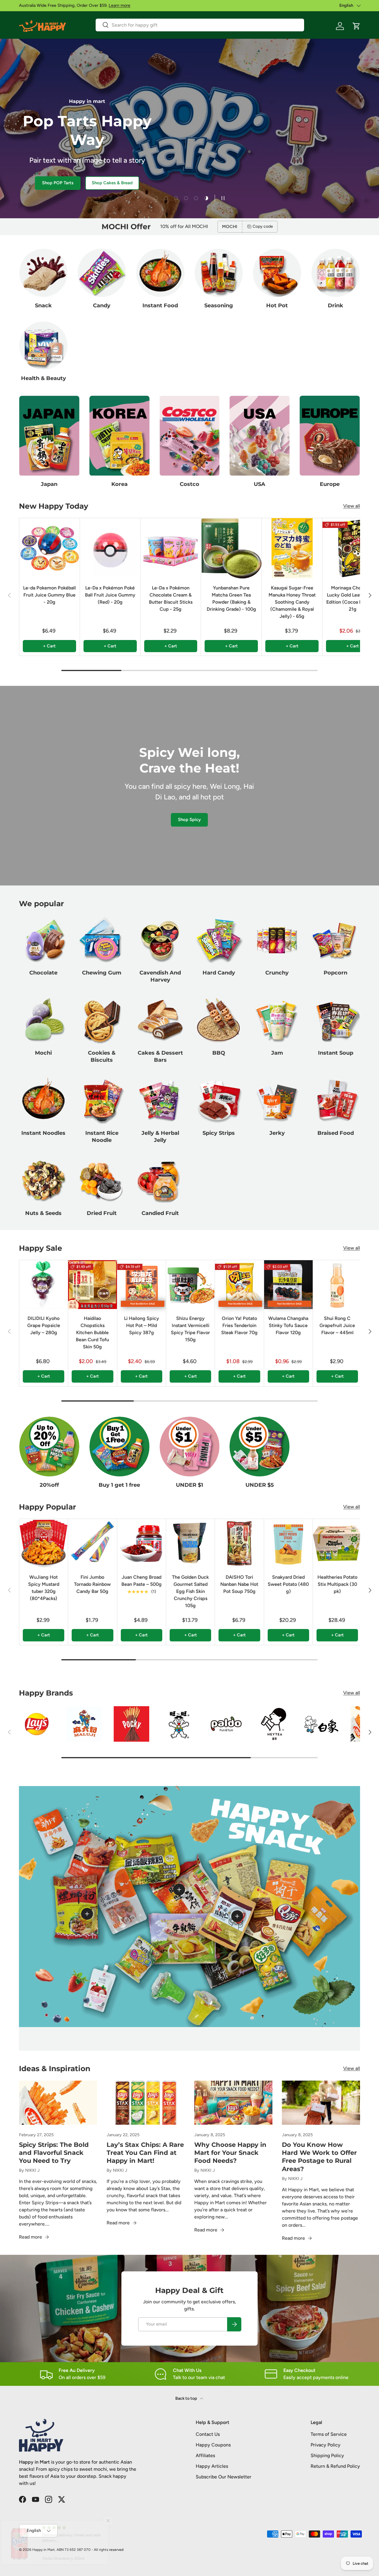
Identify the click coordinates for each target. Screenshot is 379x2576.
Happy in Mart (44, 2550)
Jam (277, 1053)
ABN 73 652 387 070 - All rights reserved (90, 2550)
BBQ (219, 1053)
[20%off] (49, 1447)
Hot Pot (277, 305)
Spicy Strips (219, 1133)
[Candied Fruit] (160, 1180)
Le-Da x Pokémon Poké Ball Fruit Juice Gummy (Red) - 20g (110, 595)
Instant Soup (336, 1053)
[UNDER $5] (260, 1447)
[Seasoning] (219, 273)
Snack (43, 305)
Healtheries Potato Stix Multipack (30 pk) (337, 1584)
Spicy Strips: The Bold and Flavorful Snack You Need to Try (54, 2153)
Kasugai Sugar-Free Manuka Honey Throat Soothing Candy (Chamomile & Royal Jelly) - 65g (292, 602)
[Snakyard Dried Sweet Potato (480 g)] (288, 1543)
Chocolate (43, 973)
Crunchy (277, 973)
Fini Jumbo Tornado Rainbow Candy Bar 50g (92, 1584)
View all (352, 506)
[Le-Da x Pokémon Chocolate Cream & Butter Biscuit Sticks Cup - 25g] (171, 548)
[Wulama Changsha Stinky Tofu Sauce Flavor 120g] (288, 1284)
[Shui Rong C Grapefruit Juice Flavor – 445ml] (337, 1284)
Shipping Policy (327, 2455)
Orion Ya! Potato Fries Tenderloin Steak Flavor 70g (239, 1325)
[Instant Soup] (336, 1020)
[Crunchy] (277, 940)
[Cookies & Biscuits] (102, 1020)
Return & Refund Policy (335, 2466)
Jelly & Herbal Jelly (160, 1137)
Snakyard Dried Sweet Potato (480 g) (288, 1584)
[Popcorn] (336, 940)
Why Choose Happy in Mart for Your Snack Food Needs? (230, 2153)
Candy (102, 305)
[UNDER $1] (190, 1447)
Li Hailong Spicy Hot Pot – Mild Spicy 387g (142, 1325)
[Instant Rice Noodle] (102, 1100)
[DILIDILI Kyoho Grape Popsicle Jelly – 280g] (44, 1284)
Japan (49, 484)
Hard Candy (219, 973)
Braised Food (336, 1133)
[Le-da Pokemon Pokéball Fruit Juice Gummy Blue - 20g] (49, 548)
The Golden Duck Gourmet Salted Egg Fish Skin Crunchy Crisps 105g (190, 1591)
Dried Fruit (102, 1213)
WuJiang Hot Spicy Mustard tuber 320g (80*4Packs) (44, 1588)
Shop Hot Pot (40, 183)
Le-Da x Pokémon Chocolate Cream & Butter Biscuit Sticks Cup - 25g (171, 598)
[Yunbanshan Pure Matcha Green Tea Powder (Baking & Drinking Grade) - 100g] (231, 548)
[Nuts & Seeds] (43, 1180)
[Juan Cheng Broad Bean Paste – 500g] (142, 1543)
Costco (189, 484)
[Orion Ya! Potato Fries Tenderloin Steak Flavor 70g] (239, 1284)
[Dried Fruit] (102, 1180)
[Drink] (336, 273)
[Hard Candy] (219, 940)
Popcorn (335, 973)
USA (260, 484)
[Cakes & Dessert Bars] (160, 1020)
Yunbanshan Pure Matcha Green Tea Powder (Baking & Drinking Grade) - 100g (231, 598)
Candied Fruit (160, 1213)
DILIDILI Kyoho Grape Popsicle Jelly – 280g (44, 1325)
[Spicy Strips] (219, 1100)
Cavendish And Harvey (160, 976)
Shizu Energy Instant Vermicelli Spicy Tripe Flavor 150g (190, 1329)
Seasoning (219, 305)
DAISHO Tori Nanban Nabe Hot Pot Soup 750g (239, 1584)
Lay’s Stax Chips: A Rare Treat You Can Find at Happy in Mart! (145, 2153)
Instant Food (160, 305)
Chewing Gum (102, 973)
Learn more (119, 5)
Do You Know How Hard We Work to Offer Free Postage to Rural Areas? (319, 2157)
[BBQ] (219, 1020)
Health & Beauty (44, 378)
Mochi (43, 1053)
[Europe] (330, 436)
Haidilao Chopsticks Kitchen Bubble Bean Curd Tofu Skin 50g (92, 1333)
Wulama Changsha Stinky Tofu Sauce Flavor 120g (288, 1325)
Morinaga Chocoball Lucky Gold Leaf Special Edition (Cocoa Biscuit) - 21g (352, 598)
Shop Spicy (189, 820)
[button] (356, 26)
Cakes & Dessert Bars (160, 1056)
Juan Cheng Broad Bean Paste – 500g (142, 1581)
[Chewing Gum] (102, 940)
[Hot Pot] (277, 273)
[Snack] (43, 273)
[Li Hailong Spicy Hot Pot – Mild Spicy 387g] (142, 1284)
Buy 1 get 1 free (119, 1485)
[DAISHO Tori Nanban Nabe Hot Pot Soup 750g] (239, 1543)
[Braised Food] (336, 1100)
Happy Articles (212, 2466)
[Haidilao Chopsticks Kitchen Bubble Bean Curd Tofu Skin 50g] (92, 1284)
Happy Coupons (213, 2445)
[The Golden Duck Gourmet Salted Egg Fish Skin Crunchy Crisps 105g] (190, 1543)
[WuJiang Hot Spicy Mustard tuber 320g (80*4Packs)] (44, 1543)
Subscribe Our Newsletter (224, 2477)
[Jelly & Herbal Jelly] (160, 1100)
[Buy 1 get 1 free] (119, 1447)
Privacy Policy (326, 2445)
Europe (330, 484)
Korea (119, 484)
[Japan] (49, 436)
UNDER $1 (189, 1485)
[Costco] (190, 436)
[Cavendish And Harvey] (160, 940)
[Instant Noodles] (43, 1100)
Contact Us (208, 2434)
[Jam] (277, 1020)
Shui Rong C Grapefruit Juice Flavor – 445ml (337, 1325)
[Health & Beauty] (43, 346)
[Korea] (119, 436)
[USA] (260, 436)
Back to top (187, 2398)
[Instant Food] (160, 273)
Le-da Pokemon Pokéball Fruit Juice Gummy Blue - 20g (49, 595)
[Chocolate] (43, 940)
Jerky (277, 1133)
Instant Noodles (43, 1133)
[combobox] (200, 25)
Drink (335, 305)
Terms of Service (329, 2434)
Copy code (263, 226)
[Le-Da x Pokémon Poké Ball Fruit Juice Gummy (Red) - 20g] (110, 548)
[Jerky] (277, 1100)
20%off (49, 1485)
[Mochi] (43, 1020)
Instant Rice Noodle (102, 1137)
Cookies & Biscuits (102, 1056)
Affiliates (205, 2455)
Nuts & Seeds (43, 1213)
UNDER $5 (260, 1485)
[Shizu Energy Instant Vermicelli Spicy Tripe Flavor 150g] (190, 1284)
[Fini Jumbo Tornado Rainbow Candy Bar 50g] (92, 1543)
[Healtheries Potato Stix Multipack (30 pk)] (337, 1543)
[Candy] (102, 273)
